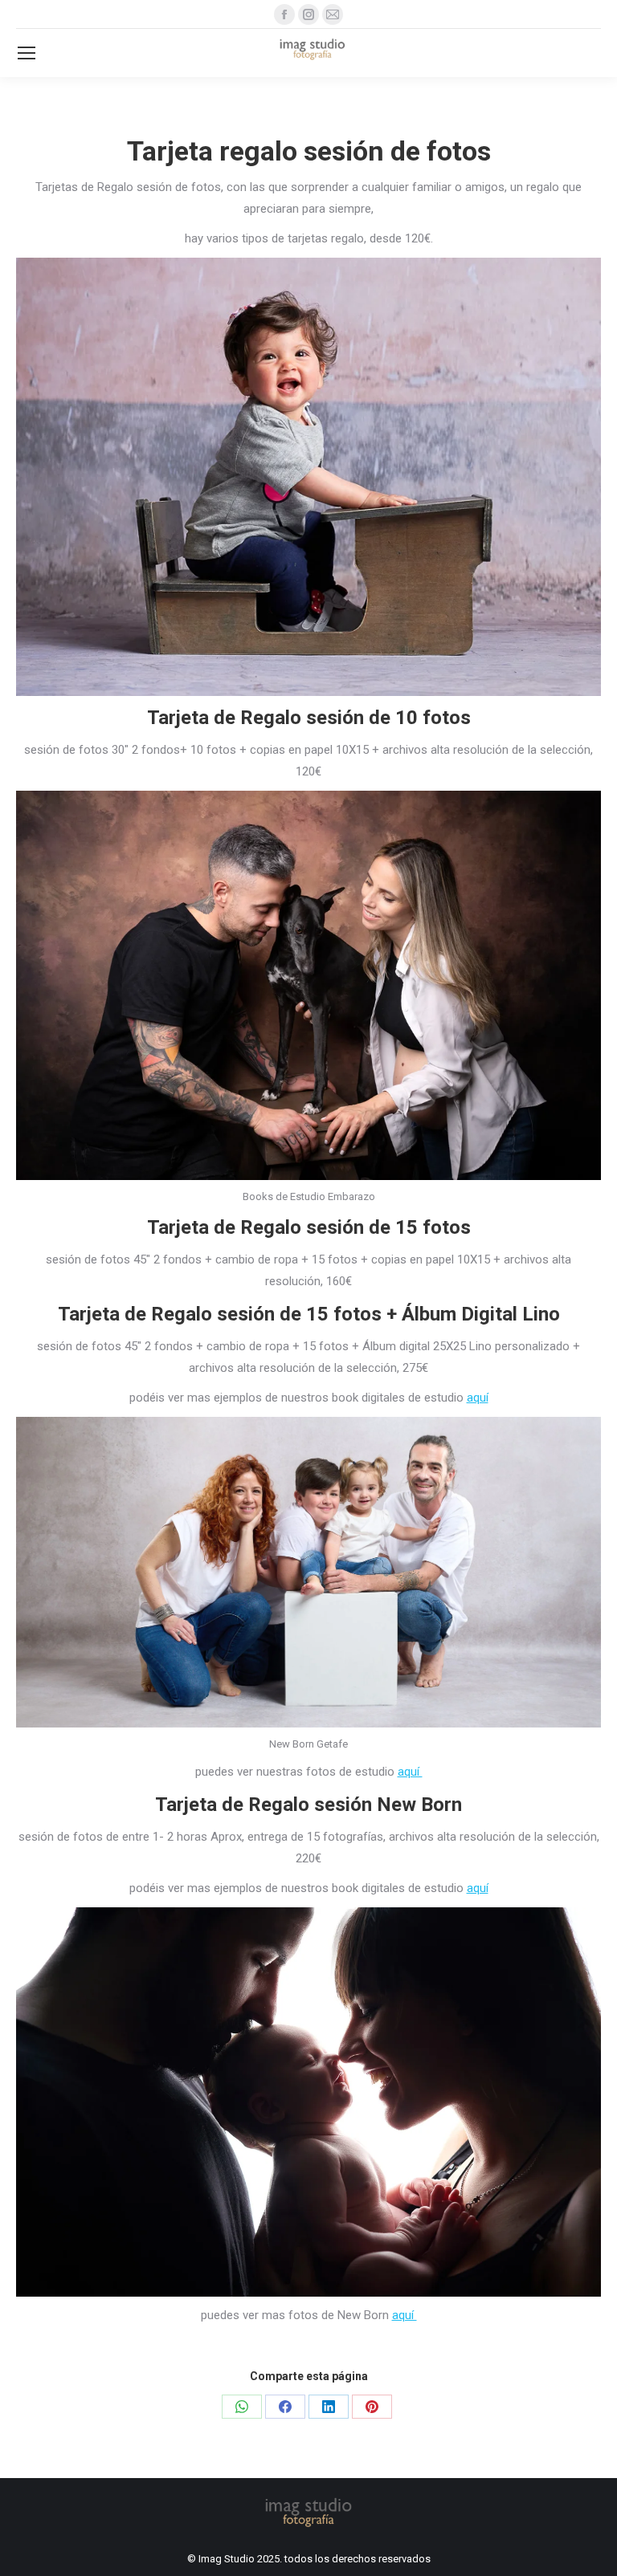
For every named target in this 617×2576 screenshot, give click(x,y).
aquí (478, 1398)
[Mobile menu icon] (27, 53)
